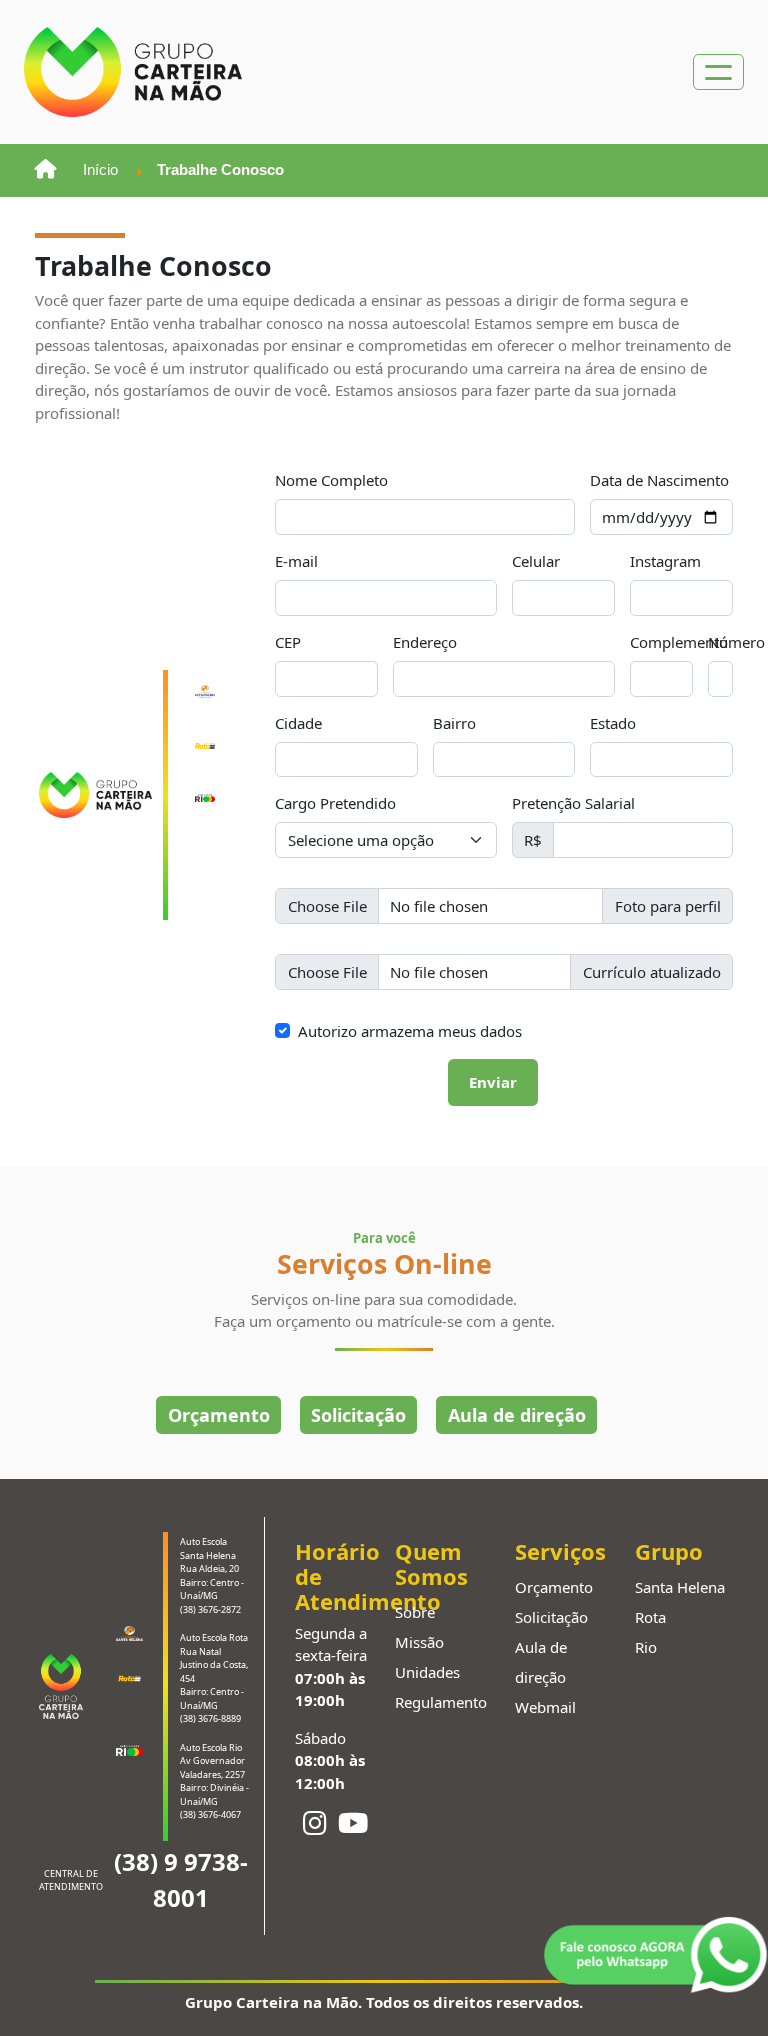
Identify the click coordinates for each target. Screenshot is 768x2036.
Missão (419, 1642)
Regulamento (441, 1702)
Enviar (493, 1082)
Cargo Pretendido (335, 803)
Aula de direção (517, 1415)
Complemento (679, 642)
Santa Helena (680, 1587)
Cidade (298, 723)
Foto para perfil (668, 906)
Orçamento (219, 1415)
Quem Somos (431, 1564)
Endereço (425, 642)
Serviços (560, 1551)
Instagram (665, 561)
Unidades (427, 1672)
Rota (650, 1617)
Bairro (454, 723)
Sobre (415, 1612)
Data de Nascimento (659, 480)
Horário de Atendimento (334, 1576)
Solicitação (358, 1415)
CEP (288, 642)
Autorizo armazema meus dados (410, 1031)
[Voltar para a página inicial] (46, 170)
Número (736, 642)
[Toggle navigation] (719, 72)
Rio (646, 1647)
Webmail (545, 1707)
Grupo (669, 1551)
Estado (613, 723)
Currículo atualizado (652, 972)
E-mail (296, 561)
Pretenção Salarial (573, 803)
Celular (536, 561)
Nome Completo (331, 480)
